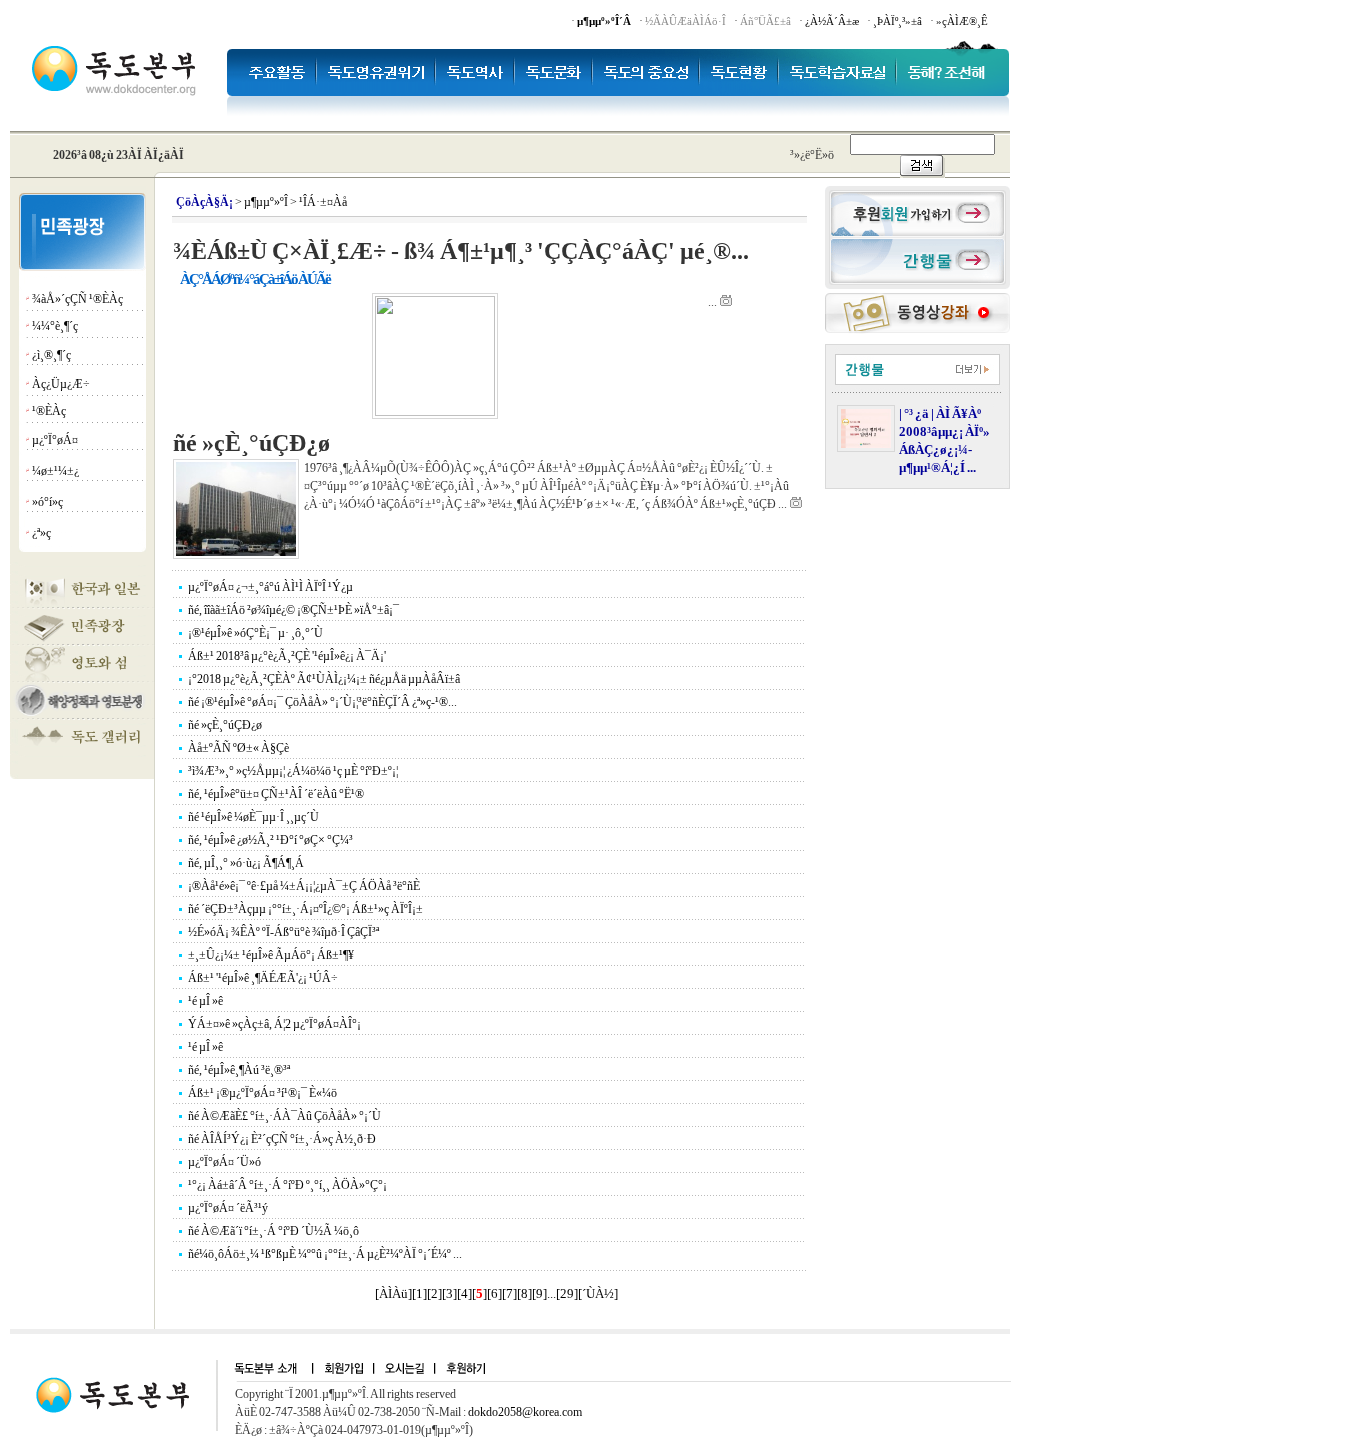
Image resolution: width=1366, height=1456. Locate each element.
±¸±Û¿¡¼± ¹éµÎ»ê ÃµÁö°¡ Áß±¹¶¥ (271, 955)
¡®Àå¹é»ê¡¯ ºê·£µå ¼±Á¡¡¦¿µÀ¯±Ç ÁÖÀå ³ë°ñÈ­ (304, 886)
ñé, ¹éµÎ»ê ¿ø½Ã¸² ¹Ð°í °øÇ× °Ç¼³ (270, 840)
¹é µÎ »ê (205, 1001)
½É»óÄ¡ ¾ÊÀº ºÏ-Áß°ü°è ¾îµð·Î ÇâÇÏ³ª (283, 932)
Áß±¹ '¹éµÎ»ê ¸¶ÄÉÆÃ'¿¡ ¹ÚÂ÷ (263, 978)
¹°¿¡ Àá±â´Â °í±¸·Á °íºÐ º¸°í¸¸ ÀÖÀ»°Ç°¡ (287, 1185)
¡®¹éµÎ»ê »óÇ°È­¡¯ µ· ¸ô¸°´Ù (255, 633)
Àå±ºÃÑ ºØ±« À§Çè (238, 748)
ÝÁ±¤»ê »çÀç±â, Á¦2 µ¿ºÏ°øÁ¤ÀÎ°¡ (274, 1024)
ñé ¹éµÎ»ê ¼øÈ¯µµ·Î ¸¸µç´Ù (253, 817)
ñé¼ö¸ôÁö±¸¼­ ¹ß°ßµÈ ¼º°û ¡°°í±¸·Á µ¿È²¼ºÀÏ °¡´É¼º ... (325, 1254)
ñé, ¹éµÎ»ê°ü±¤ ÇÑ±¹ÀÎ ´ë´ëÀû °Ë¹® (276, 794)
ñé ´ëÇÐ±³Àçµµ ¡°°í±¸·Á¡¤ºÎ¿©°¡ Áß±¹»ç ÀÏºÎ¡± (305, 909)
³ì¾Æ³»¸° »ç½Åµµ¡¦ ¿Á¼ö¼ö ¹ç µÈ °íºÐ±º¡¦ (293, 771)
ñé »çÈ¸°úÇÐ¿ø (225, 725)
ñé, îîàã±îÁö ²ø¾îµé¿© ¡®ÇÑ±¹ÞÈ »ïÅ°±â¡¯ (293, 610)
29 (567, 1293)
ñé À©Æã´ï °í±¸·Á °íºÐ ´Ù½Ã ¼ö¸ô (273, 1231)
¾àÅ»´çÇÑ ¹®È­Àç (77, 299)
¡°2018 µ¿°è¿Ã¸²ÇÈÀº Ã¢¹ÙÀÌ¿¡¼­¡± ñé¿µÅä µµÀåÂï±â (324, 679)
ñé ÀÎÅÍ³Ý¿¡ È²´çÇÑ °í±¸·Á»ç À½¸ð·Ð (282, 1139)
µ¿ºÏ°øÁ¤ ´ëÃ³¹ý (228, 1208)
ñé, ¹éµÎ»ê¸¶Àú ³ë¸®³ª (239, 1070)
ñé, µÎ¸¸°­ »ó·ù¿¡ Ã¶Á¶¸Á (246, 863)
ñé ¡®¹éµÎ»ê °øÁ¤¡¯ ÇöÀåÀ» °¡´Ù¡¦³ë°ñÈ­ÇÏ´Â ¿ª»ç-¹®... (322, 702)
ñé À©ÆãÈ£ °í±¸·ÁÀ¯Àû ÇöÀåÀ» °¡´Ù (284, 1116)
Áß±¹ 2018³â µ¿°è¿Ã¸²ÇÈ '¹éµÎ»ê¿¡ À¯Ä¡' (287, 656)
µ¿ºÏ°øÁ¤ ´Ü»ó (224, 1162)
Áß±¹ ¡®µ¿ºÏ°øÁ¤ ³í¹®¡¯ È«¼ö (262, 1093)
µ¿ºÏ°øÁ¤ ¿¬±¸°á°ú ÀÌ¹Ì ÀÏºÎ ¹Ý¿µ (270, 587)
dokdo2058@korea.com (525, 1412)
